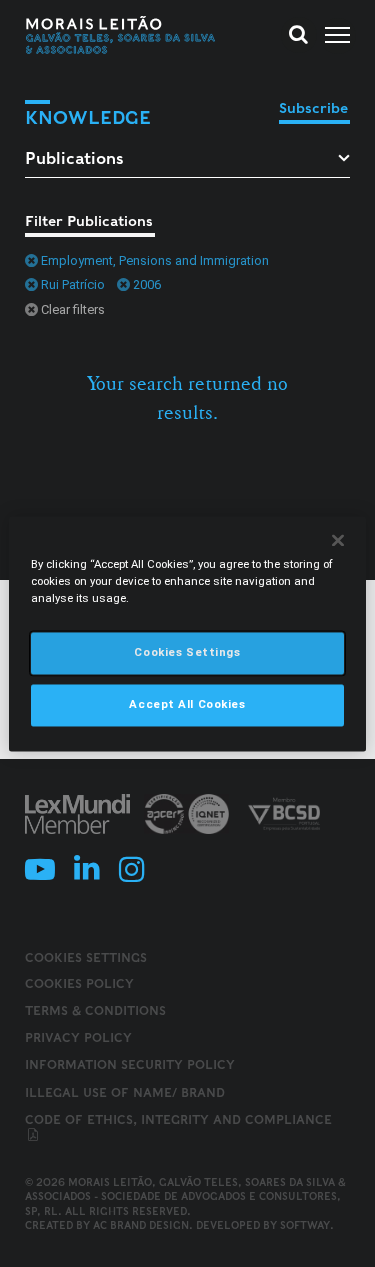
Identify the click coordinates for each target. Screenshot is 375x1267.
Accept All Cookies (187, 704)
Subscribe (313, 108)
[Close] (338, 540)
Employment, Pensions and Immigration (155, 260)
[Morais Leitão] (121, 35)
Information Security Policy (130, 1064)
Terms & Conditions (95, 1010)
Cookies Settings (86, 958)
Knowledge (88, 117)
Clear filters (73, 309)
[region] (187, 633)
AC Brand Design (141, 1225)
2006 (147, 284)
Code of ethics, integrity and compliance (178, 1119)
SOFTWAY (305, 1225)
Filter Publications (89, 221)
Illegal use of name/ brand (125, 1092)
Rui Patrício (73, 284)
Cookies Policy (79, 983)
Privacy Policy (78, 1037)
